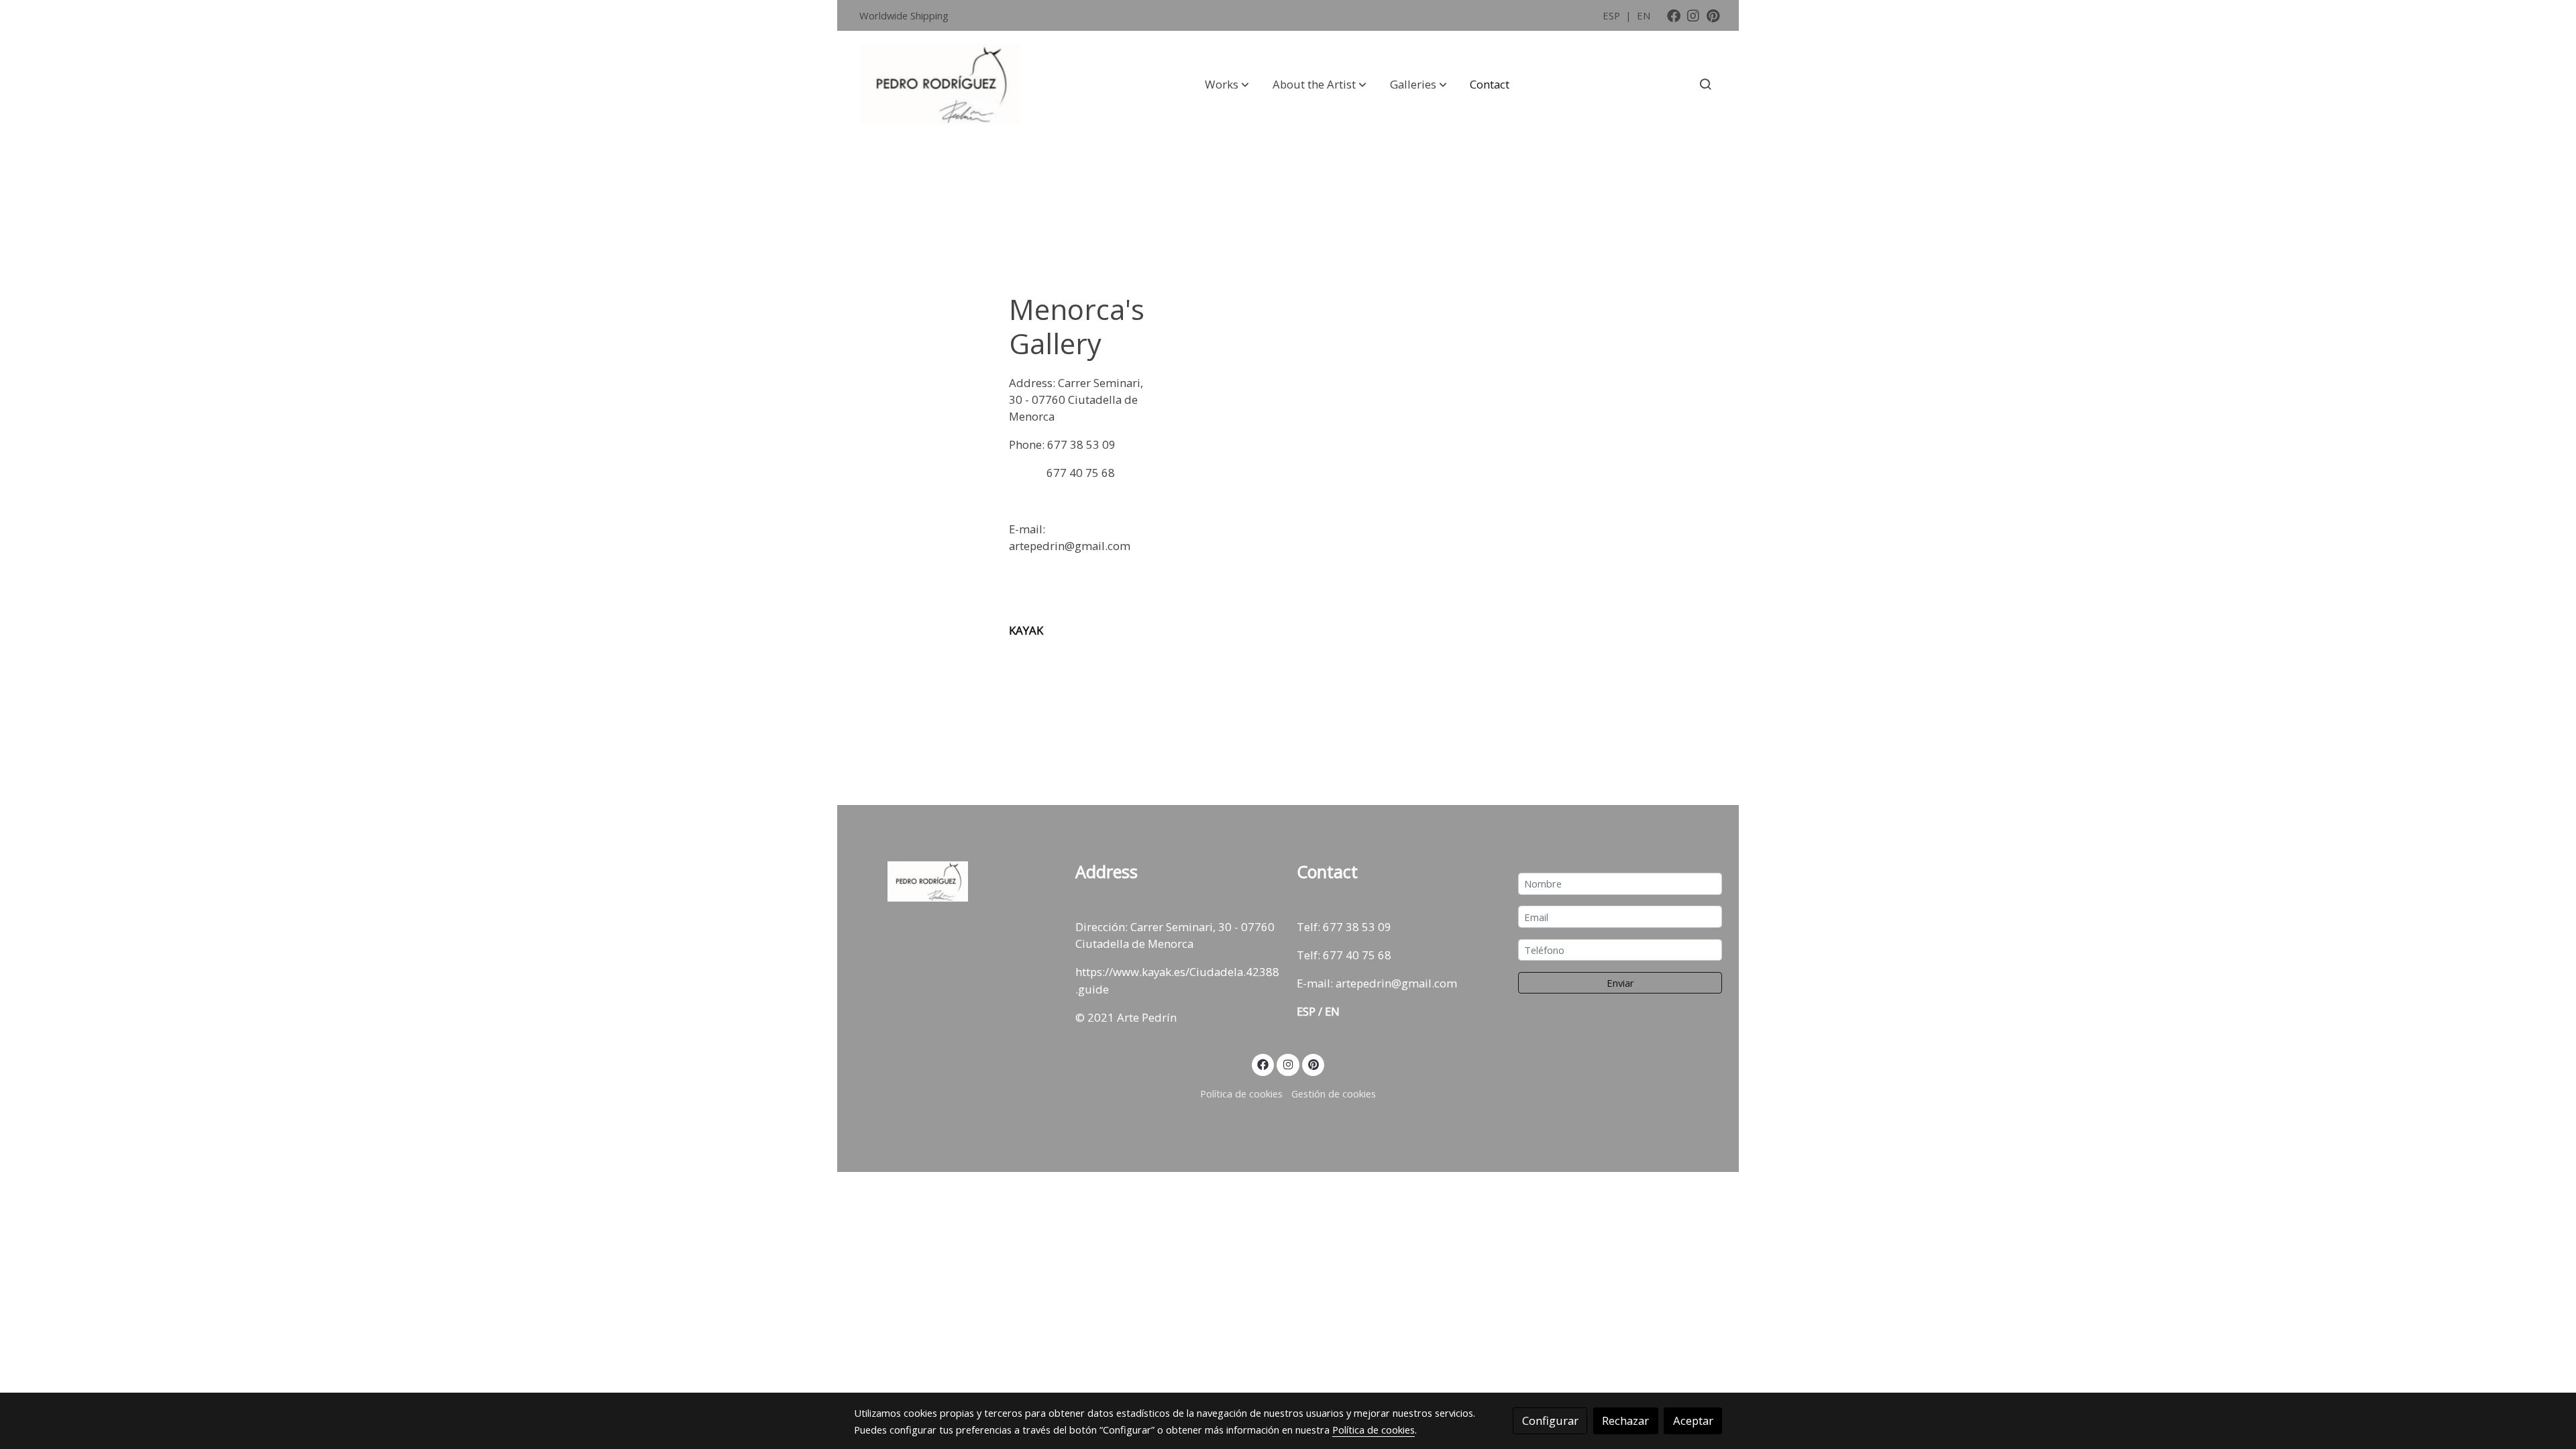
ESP (1613, 15)
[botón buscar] (1705, 84)
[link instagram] (1693, 15)
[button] (1227, 84)
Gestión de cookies (1334, 1093)
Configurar (1550, 1420)
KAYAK (1026, 630)
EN (1644, 15)
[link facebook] (1674, 15)
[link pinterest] (1713, 15)
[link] (940, 85)
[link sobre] (956, 881)
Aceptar (1693, 1420)
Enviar (1620, 983)
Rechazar (1625, 1420)
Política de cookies (1241, 1093)
